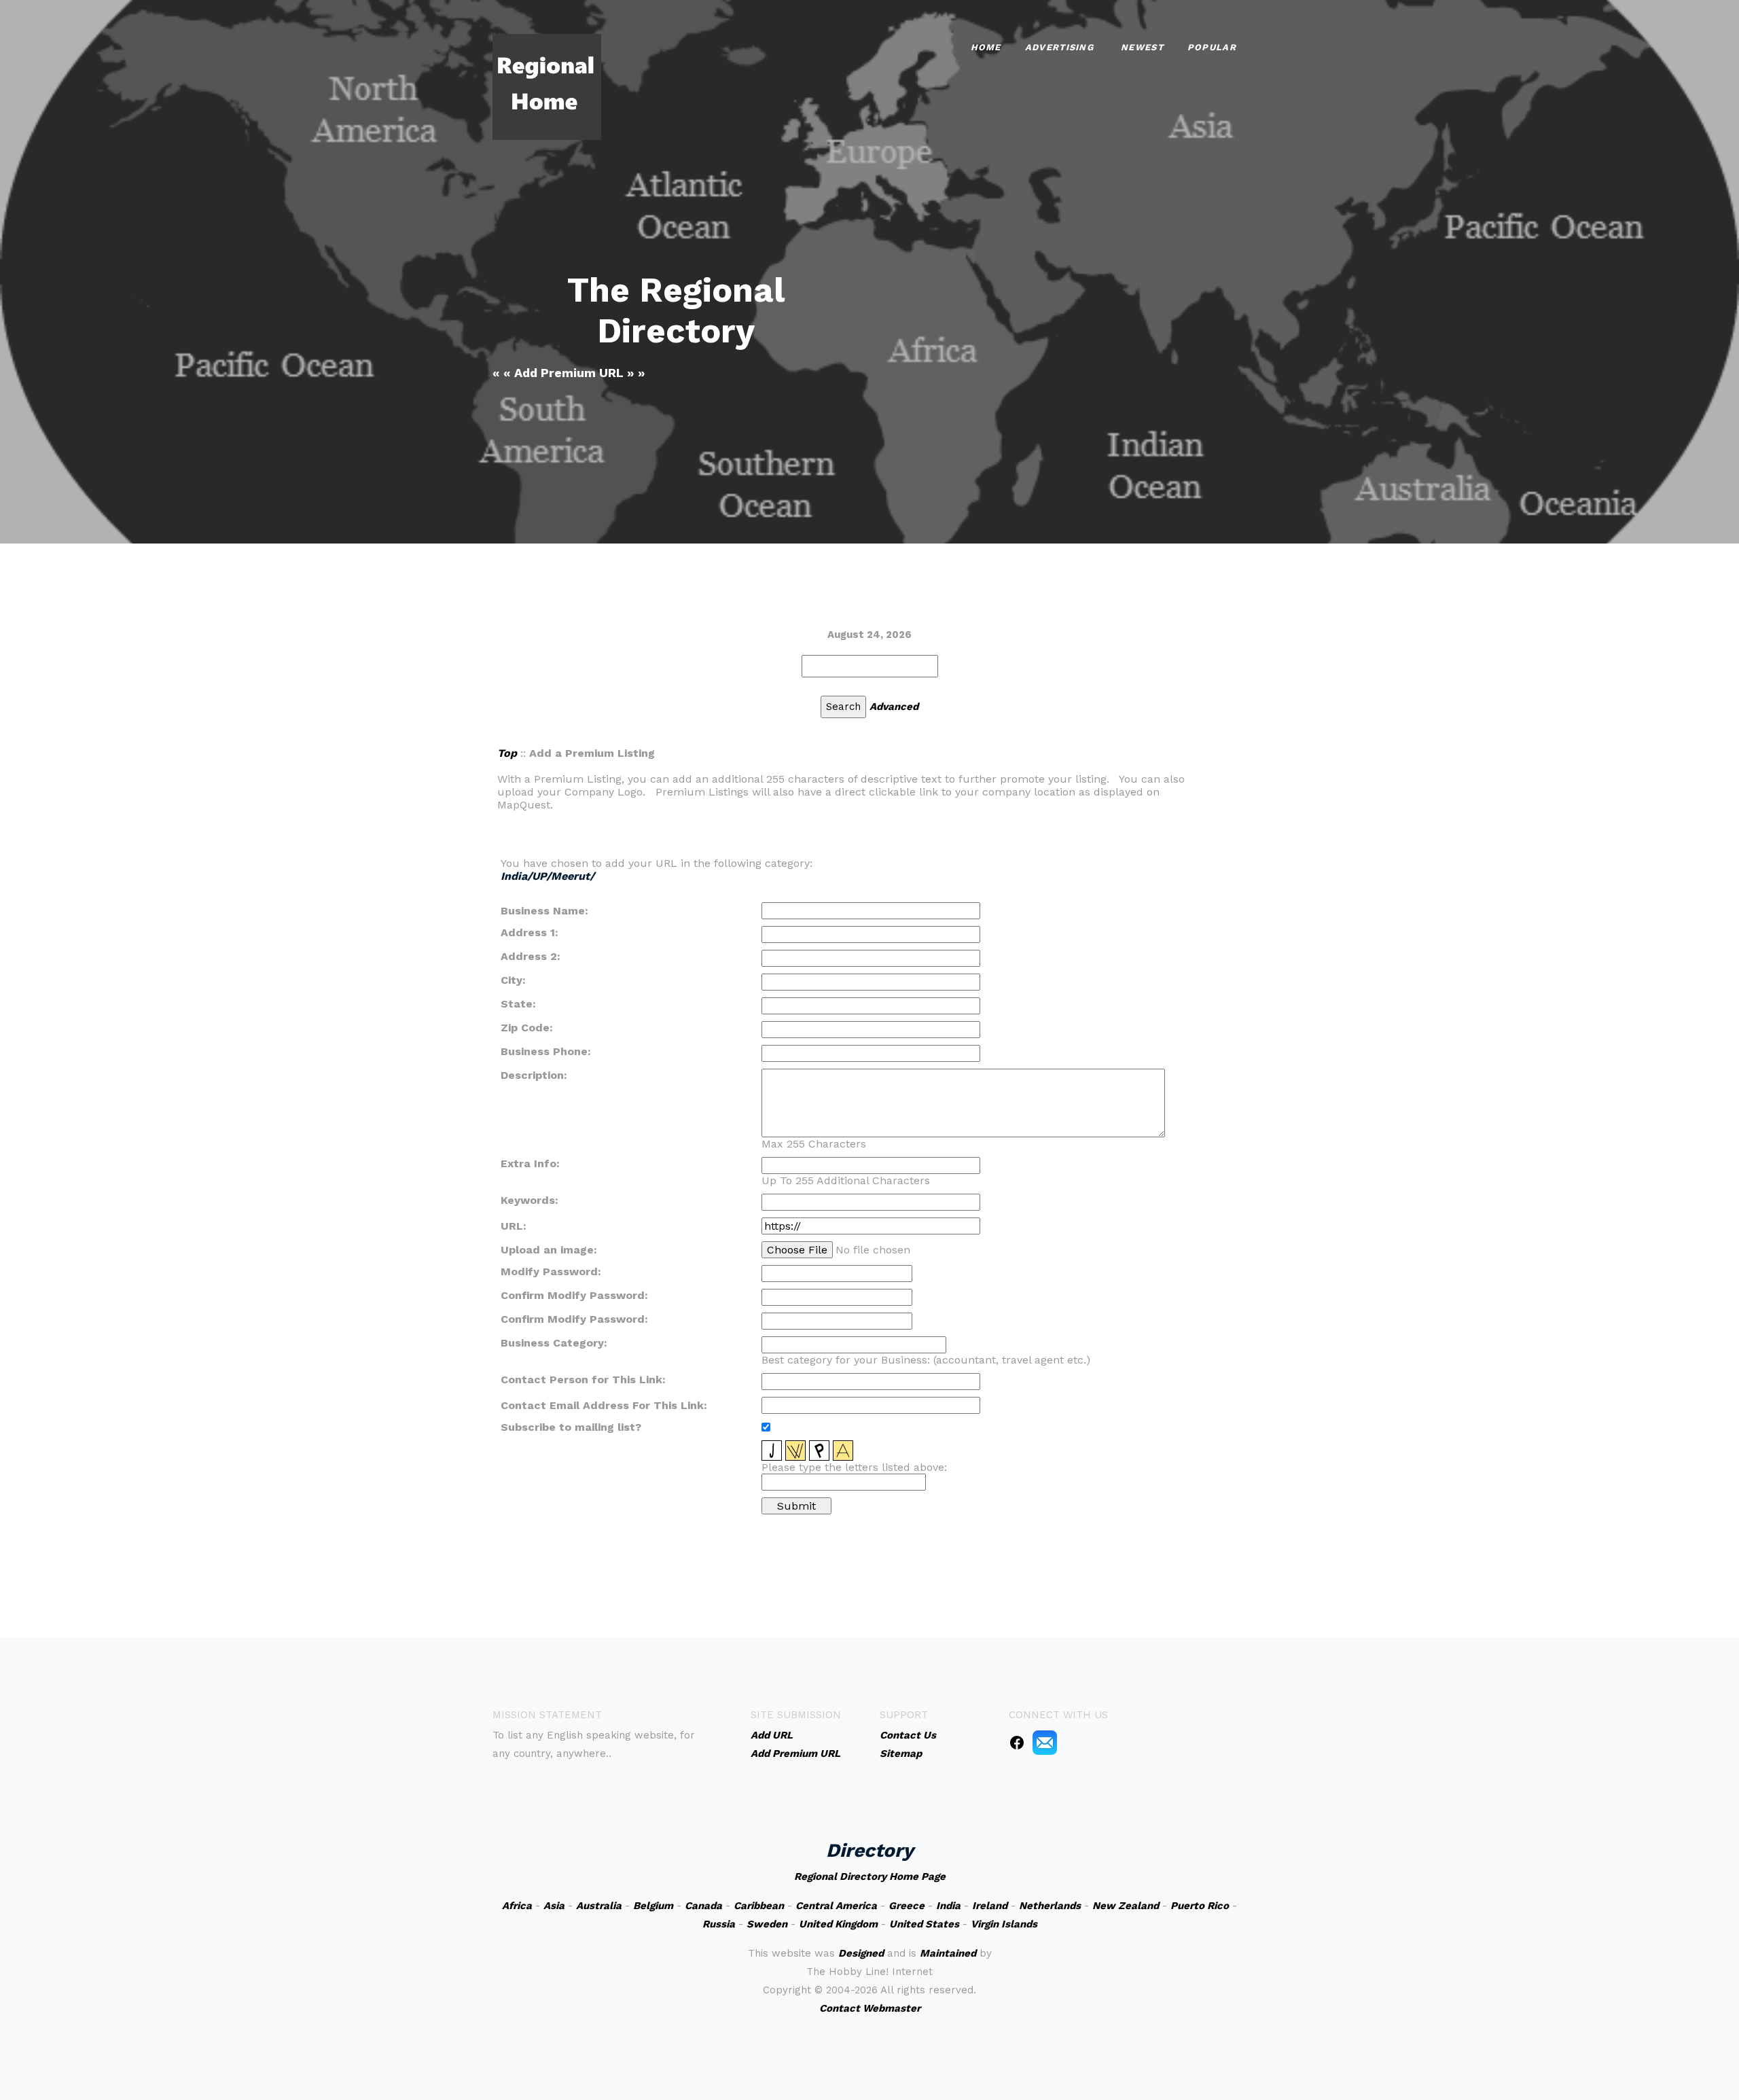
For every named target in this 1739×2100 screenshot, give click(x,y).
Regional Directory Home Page (870, 1876)
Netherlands (1050, 1906)
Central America (836, 1906)
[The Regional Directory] (547, 86)
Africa (517, 1906)
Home (986, 47)
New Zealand (1126, 1906)
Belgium (653, 1906)
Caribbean (759, 1906)
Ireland (990, 1906)
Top (507, 753)
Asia (554, 1906)
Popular (1212, 47)
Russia (719, 1924)
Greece (907, 1906)
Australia (599, 1906)
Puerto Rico (1200, 1906)
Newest (1142, 47)
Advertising (1059, 47)
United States (924, 1924)
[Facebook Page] (1017, 1742)
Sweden (767, 1924)
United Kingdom (838, 1924)
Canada (703, 1906)
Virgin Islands (1004, 1924)
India (948, 1906)
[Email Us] (1045, 1742)
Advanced (894, 707)
